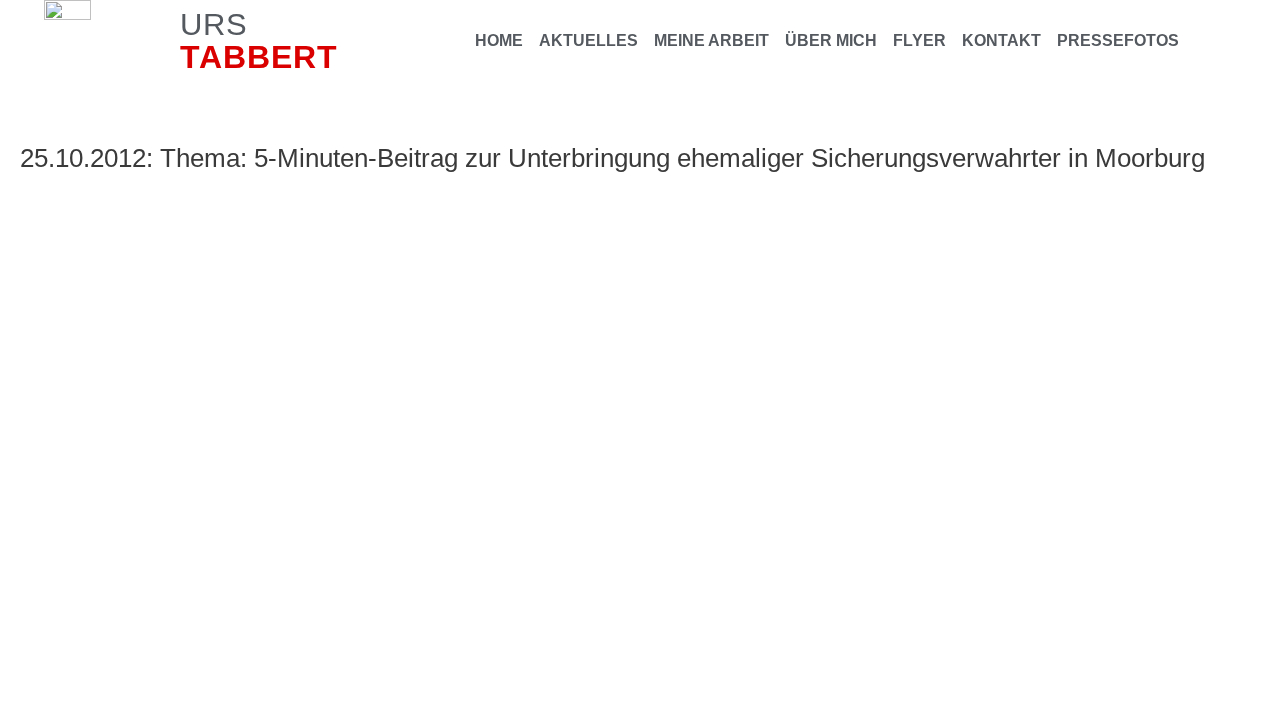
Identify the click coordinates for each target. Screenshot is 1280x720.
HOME (499, 40)
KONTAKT (1001, 40)
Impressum (272, 540)
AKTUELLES (588, 40)
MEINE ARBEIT (711, 40)
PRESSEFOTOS (1118, 40)
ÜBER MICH (831, 40)
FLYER (919, 40)
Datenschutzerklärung (403, 540)
